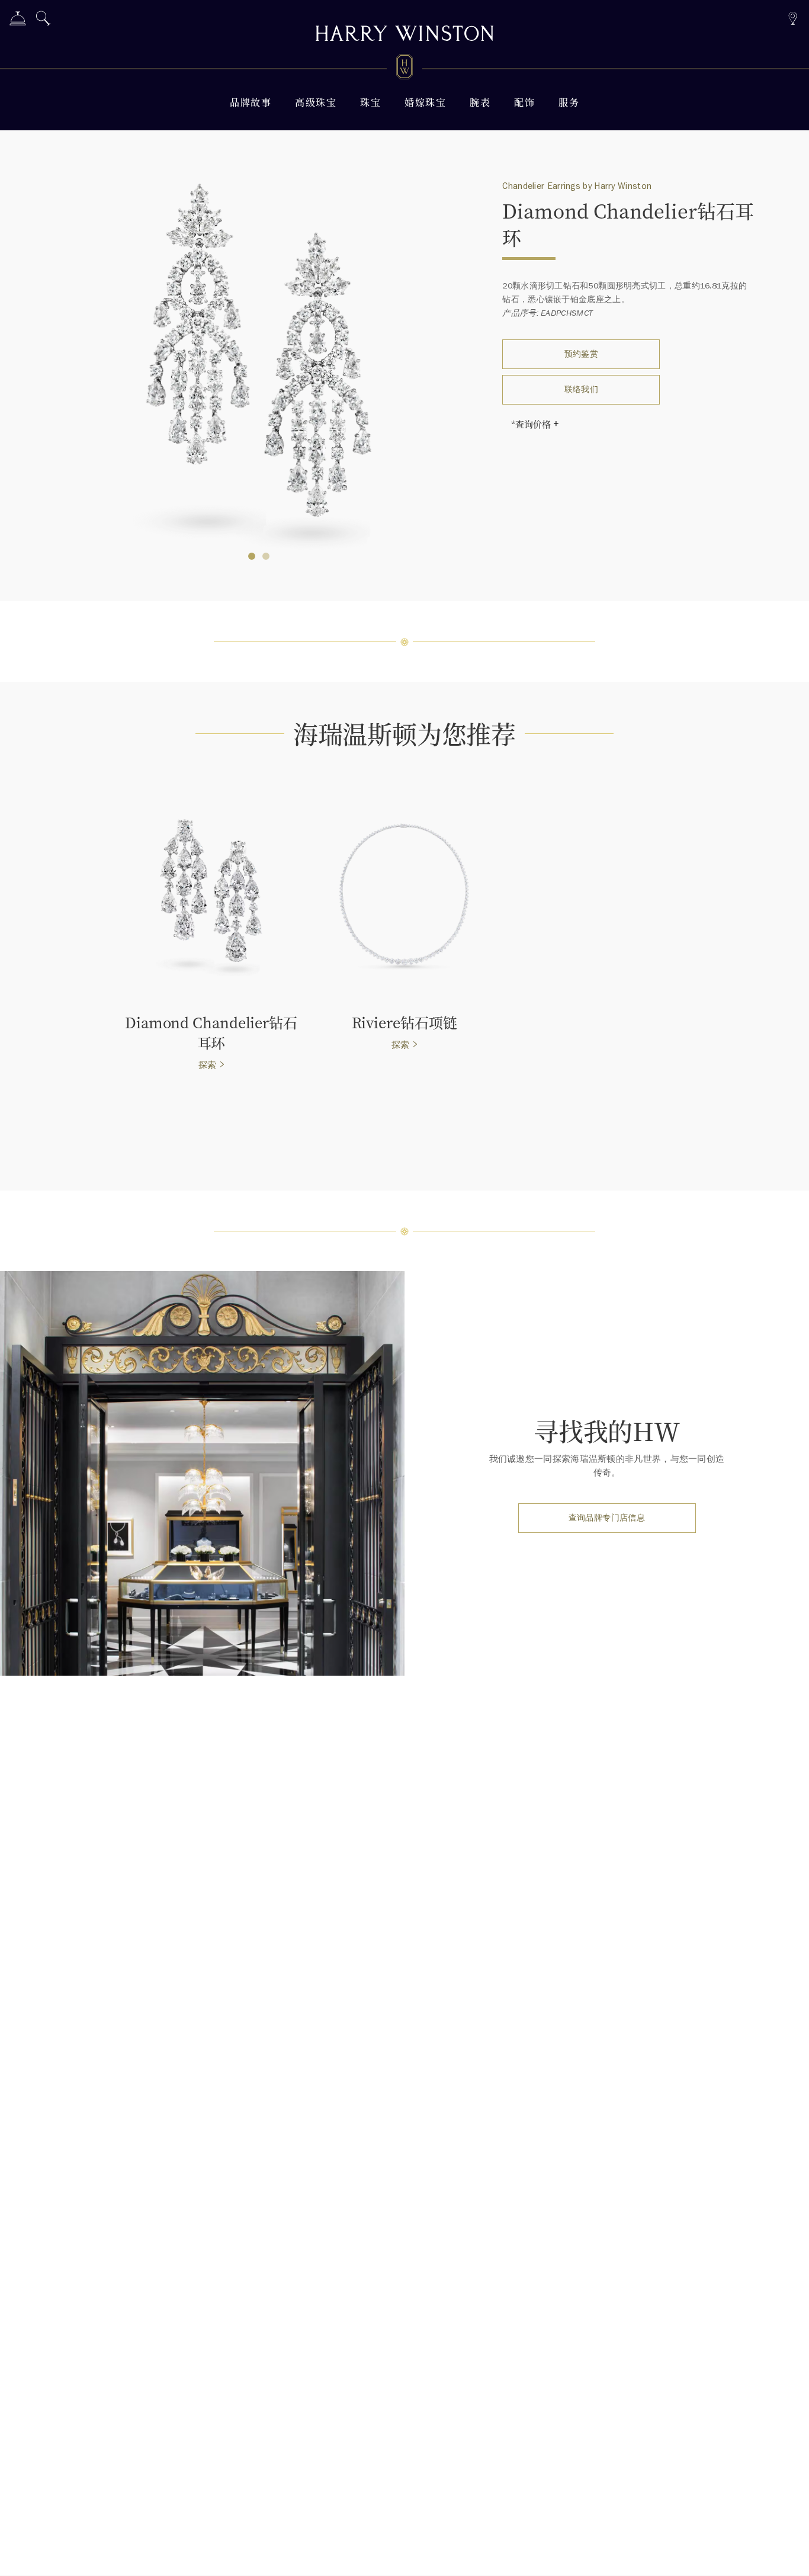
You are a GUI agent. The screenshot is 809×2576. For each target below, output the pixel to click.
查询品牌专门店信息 (607, 1518)
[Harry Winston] (404, 35)
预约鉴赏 (582, 354)
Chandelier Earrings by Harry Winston (577, 186)
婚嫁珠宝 (425, 102)
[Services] (18, 20)
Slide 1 (266, 556)
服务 (569, 102)
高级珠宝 (316, 102)
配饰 (524, 102)
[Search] (43, 20)
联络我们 (582, 389)
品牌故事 (251, 102)
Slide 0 (252, 556)
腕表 (480, 102)
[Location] (793, 17)
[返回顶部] (788, 2555)
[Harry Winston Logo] (404, 69)
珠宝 (370, 102)
